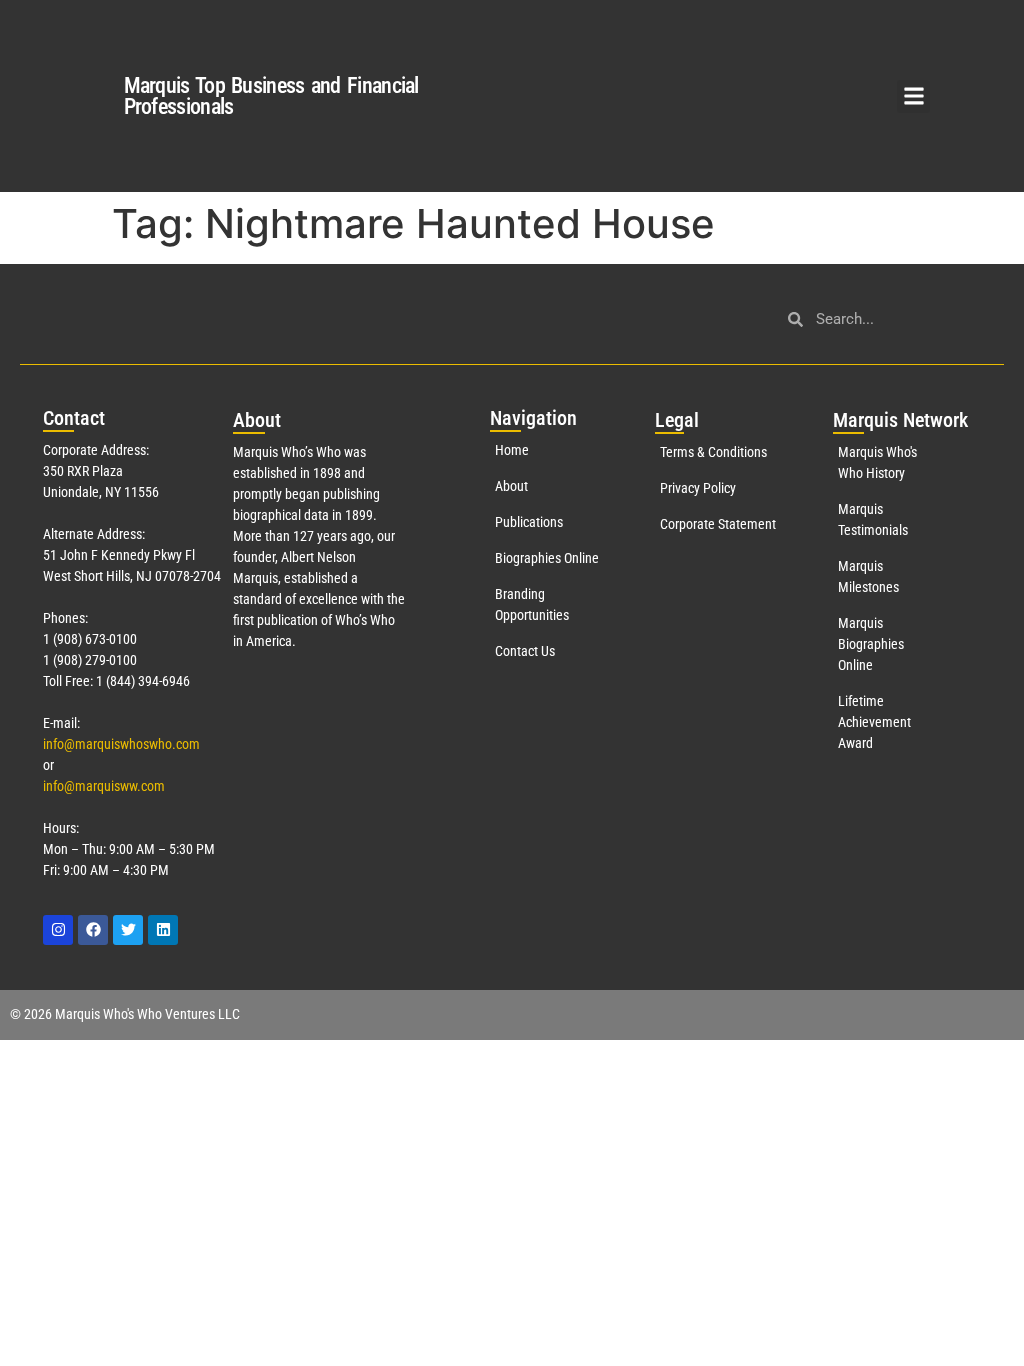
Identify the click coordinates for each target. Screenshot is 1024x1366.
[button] (913, 96)
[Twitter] (128, 930)
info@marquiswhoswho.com (121, 744)
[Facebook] (93, 930)
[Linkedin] (163, 930)
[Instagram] (58, 930)
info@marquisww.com (104, 786)
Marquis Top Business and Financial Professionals (271, 96)
